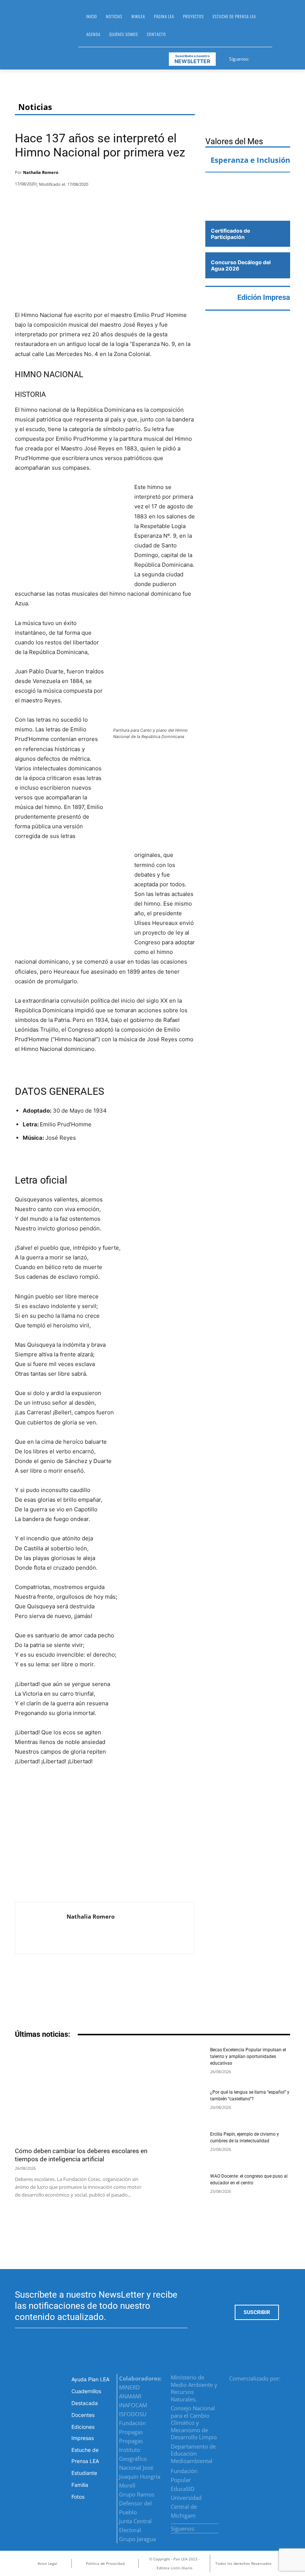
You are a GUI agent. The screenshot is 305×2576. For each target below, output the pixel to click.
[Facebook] (256, 58)
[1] (248, 206)
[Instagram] (264, 58)
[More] (187, 174)
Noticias (35, 107)
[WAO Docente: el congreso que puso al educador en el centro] (181, 2189)
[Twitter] (274, 58)
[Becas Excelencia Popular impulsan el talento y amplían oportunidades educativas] (181, 2063)
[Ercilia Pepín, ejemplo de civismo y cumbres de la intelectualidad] (181, 2147)
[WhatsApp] (167, 174)
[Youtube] (283, 58)
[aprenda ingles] (248, 185)
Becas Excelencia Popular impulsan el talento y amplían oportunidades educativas (248, 2056)
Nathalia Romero (41, 172)
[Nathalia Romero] (41, 1928)
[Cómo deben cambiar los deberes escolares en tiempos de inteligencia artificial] (81, 2094)
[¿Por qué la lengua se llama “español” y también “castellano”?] (181, 2105)
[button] (281, 28)
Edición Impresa (264, 297)
